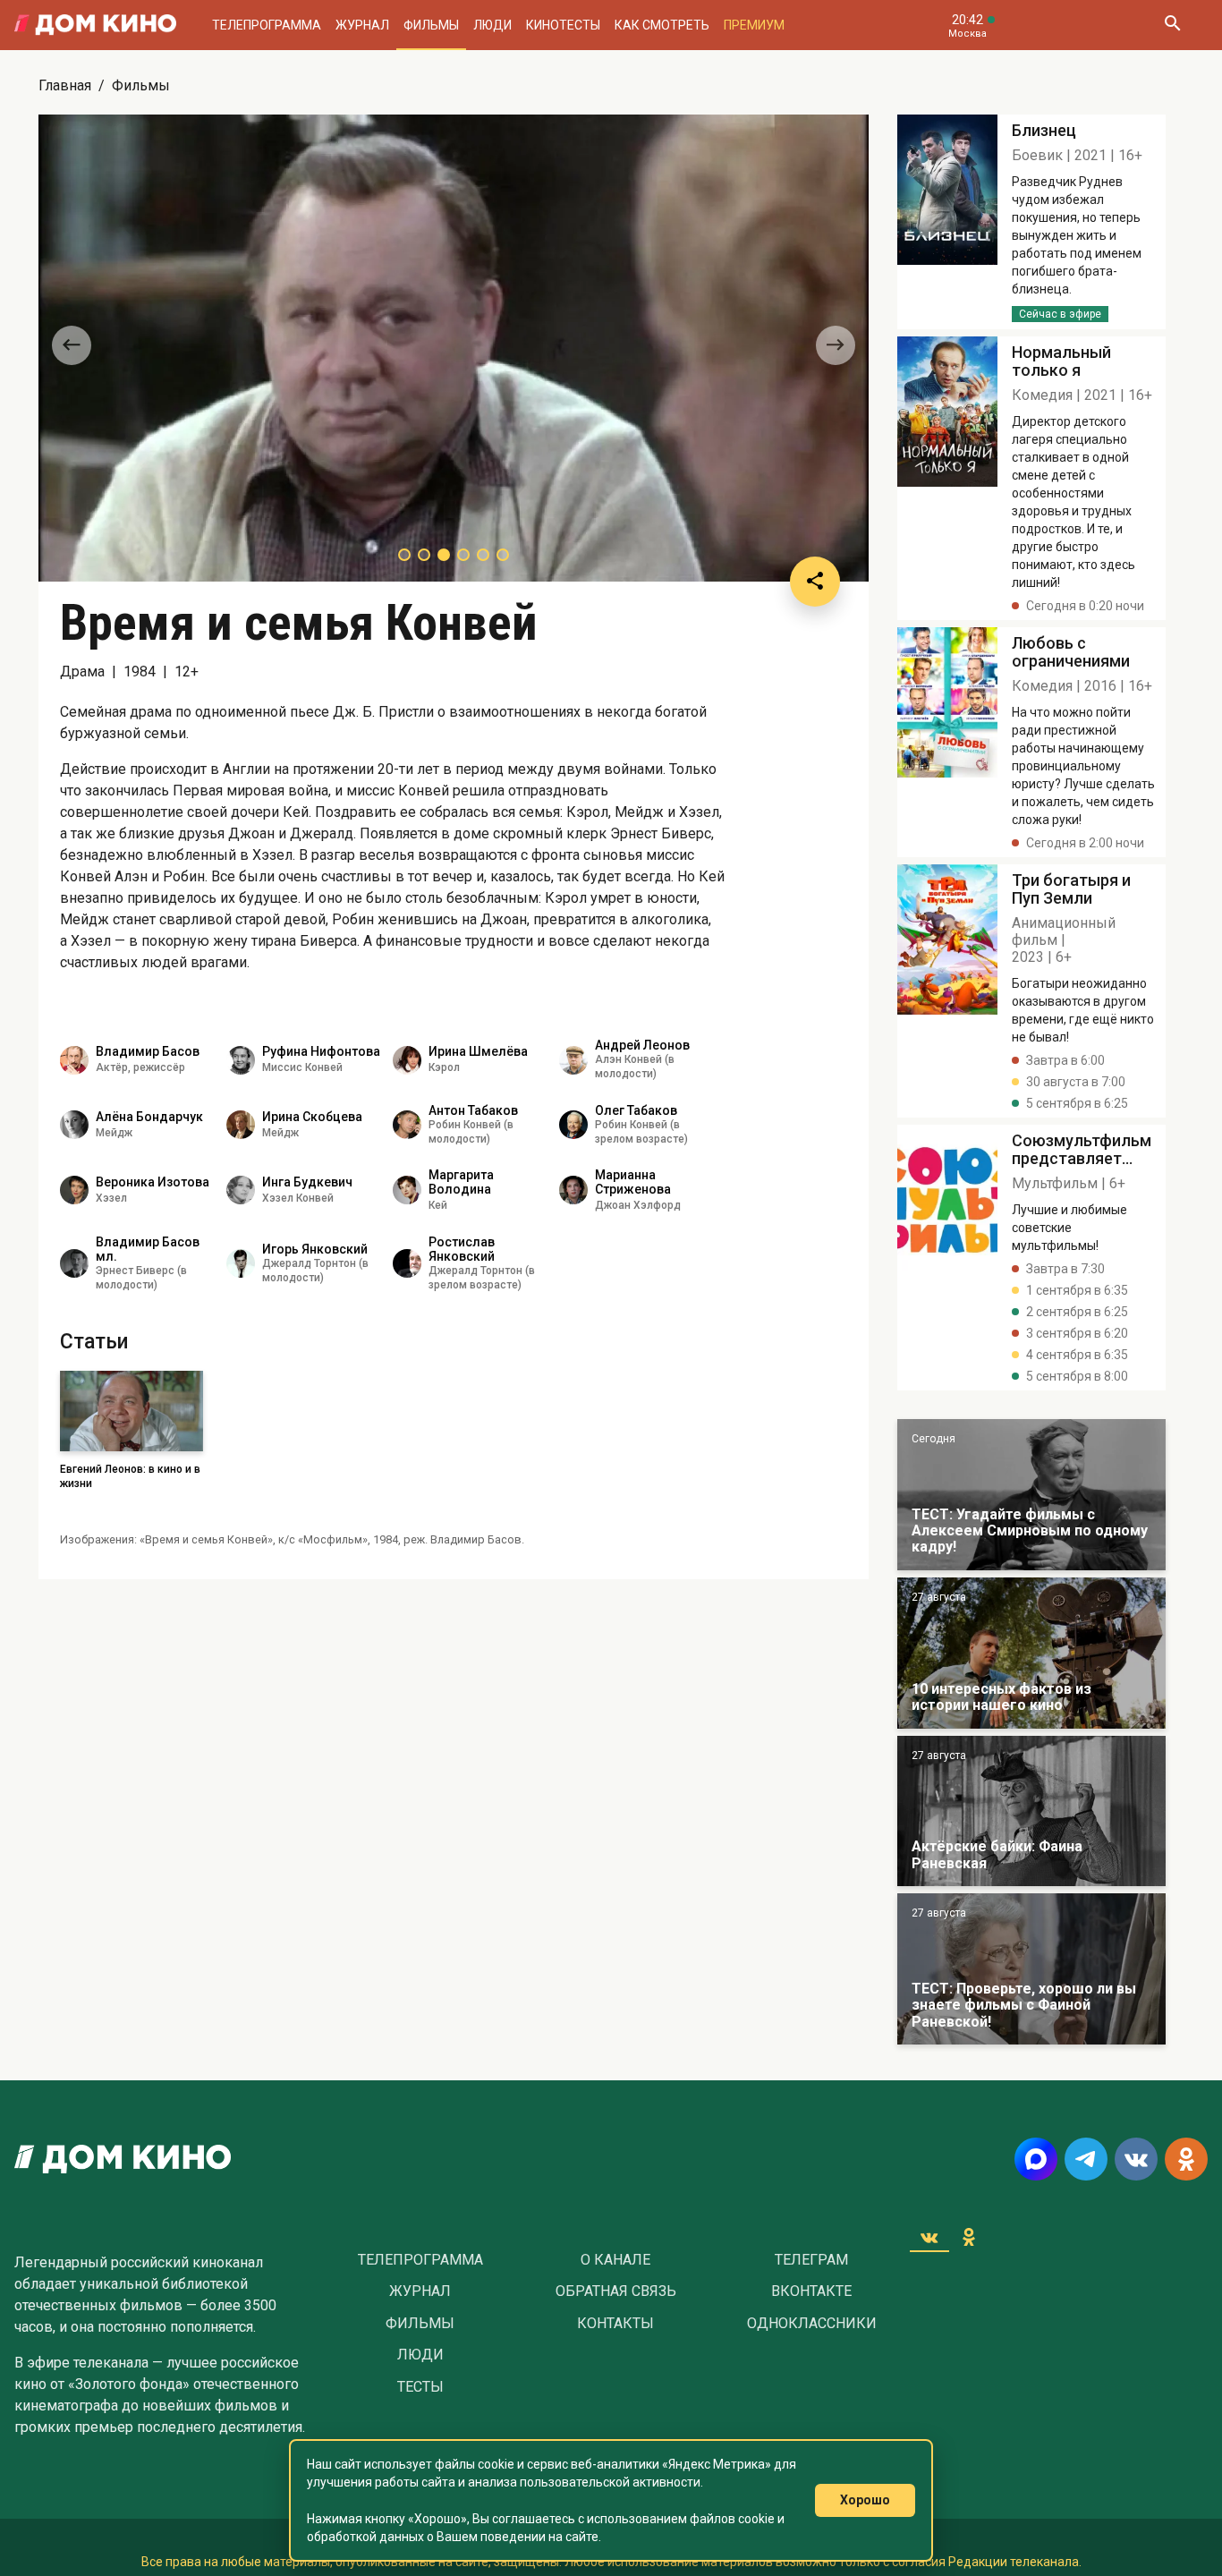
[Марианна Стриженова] (573, 1190)
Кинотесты (563, 25)
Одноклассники (812, 2324)
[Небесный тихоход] (1031, 1969)
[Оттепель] (1031, 1653)
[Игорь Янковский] (241, 1263)
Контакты (615, 2324)
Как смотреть (662, 25)
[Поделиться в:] (815, 582)
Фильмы (431, 25)
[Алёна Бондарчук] (74, 1125)
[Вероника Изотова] (74, 1190)
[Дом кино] (95, 25)
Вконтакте (811, 2291)
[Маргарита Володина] (407, 1190)
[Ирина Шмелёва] (407, 1060)
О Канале (615, 2260)
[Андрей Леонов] (573, 1060)
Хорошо (865, 2500)
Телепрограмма (267, 25)
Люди (492, 25)
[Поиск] (1172, 25)
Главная (65, 85)
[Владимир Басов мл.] (74, 1263)
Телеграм (811, 2260)
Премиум (754, 25)
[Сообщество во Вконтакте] (1136, 2159)
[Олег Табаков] (573, 1125)
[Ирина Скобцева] (241, 1125)
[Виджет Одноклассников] (969, 2237)
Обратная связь (616, 2291)
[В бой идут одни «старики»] (1031, 1495)
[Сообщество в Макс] (1036, 2159)
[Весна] (1031, 1811)
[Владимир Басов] (74, 1060)
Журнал (362, 25)
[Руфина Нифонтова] (241, 1060)
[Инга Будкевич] (241, 1190)
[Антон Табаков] (407, 1125)
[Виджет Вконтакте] (929, 2237)
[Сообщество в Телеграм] (1086, 2159)
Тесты (420, 2387)
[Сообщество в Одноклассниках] (1186, 2159)
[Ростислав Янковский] (407, 1263)
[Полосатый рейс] (947, 222)
